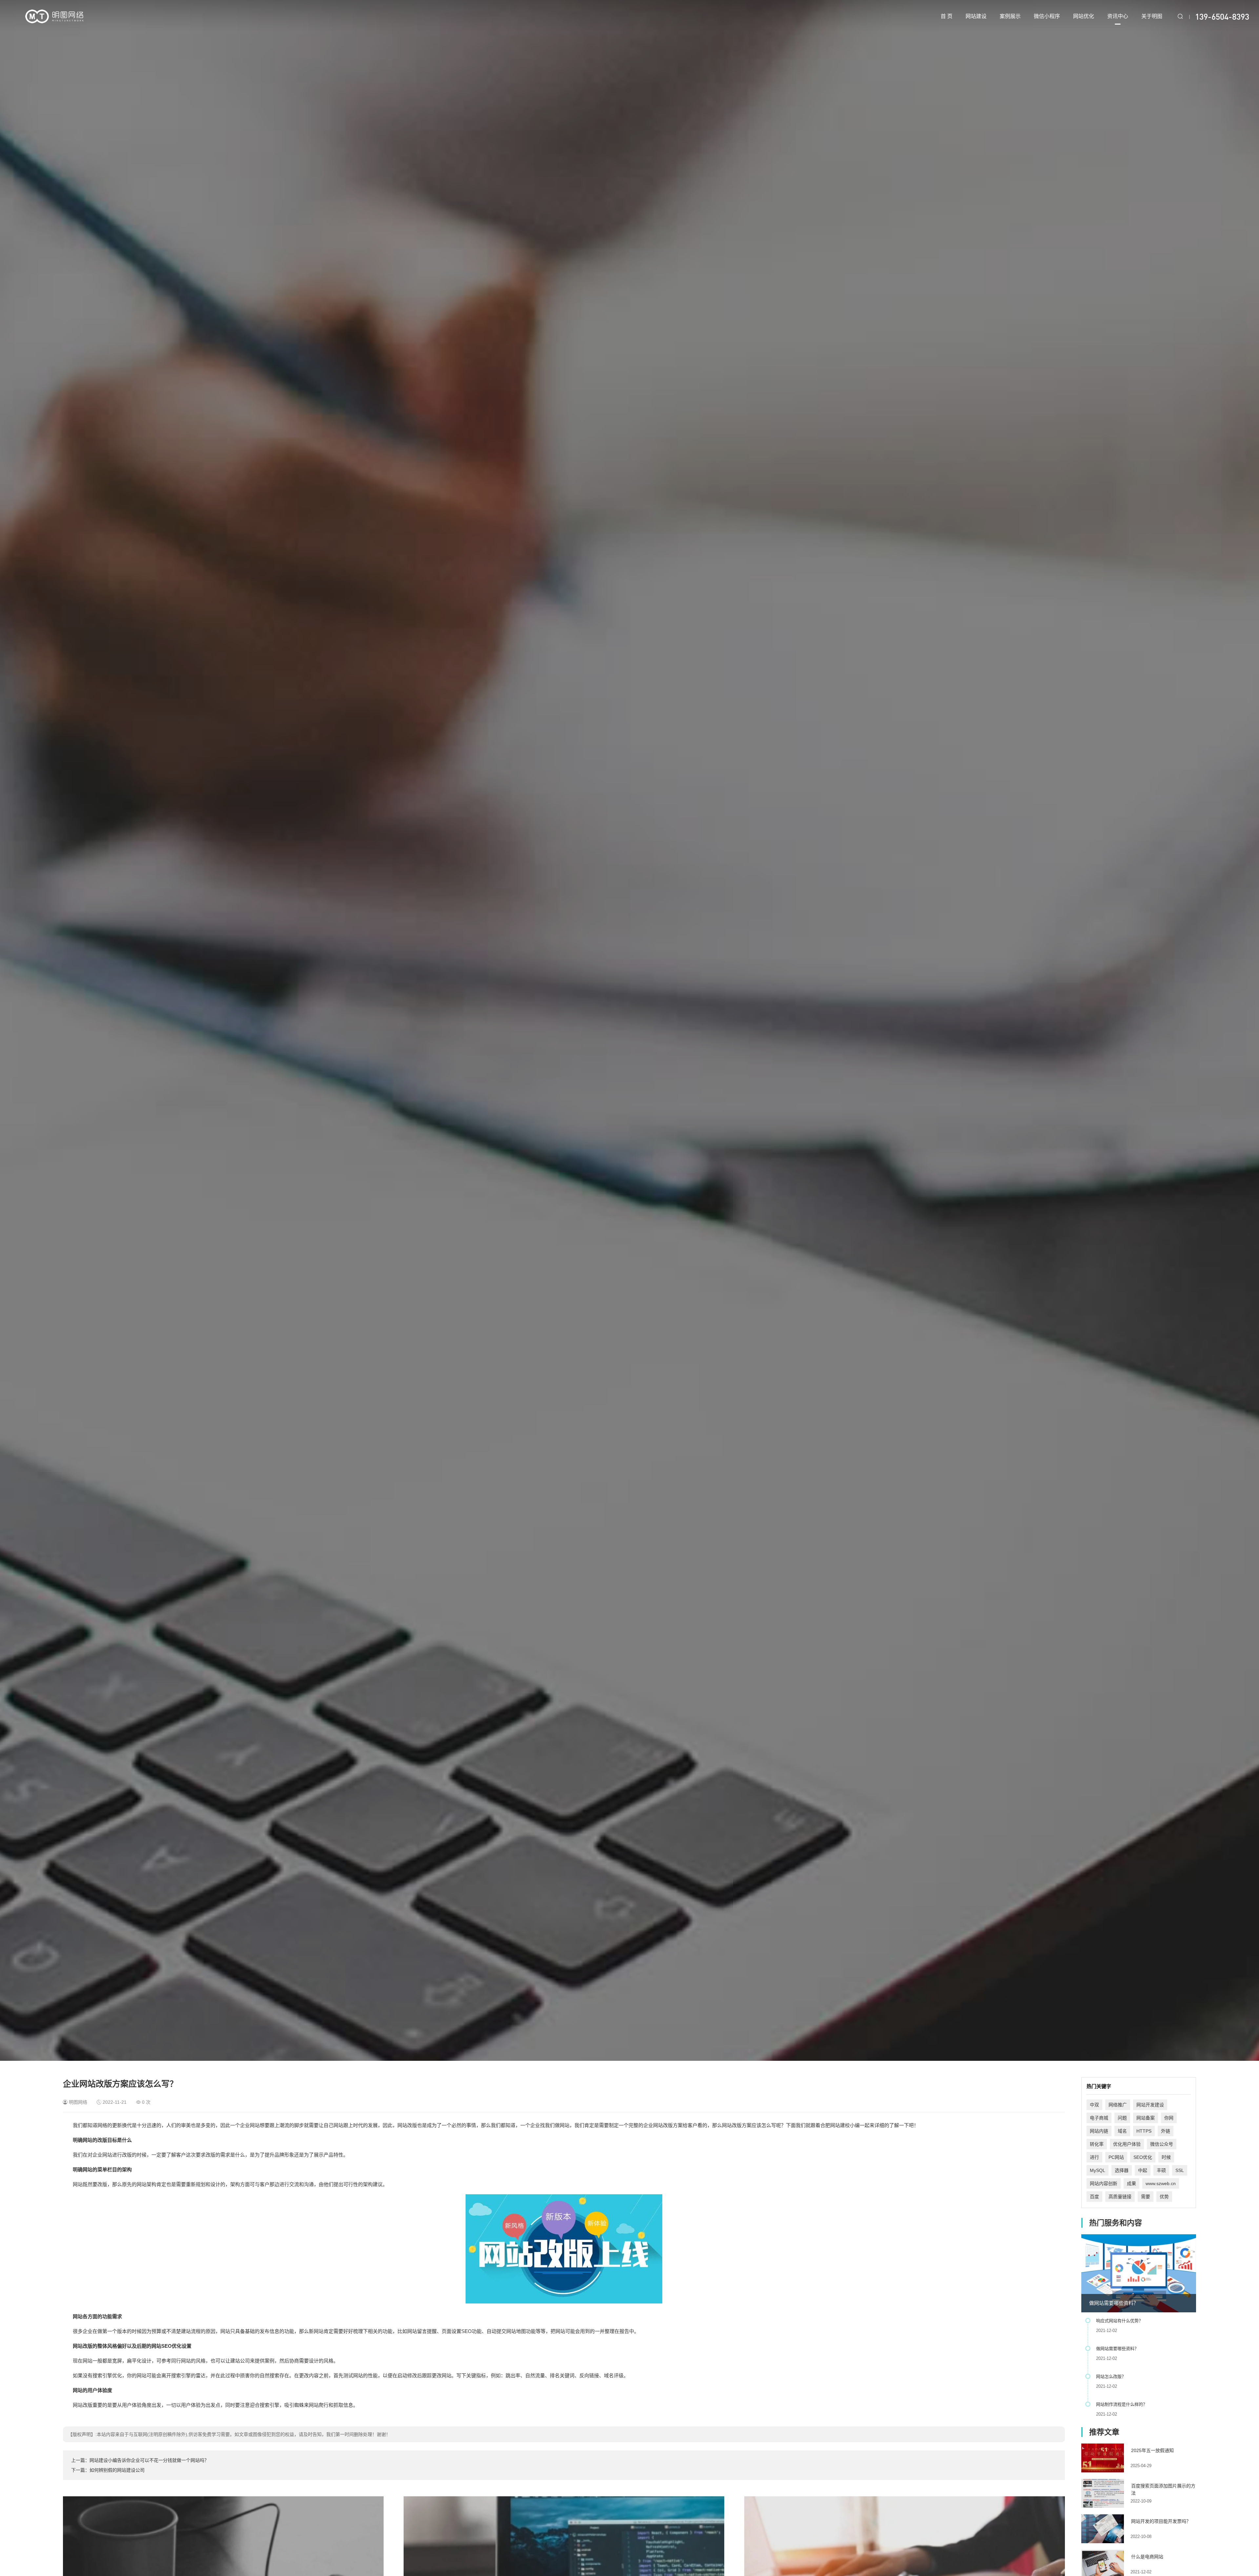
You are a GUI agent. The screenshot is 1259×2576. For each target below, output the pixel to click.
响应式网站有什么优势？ (1119, 2321)
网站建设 (976, 16)
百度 (1094, 2197)
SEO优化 (1143, 2157)
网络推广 (1118, 2105)
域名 (1122, 2131)
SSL (1180, 2170)
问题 (1122, 2118)
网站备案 (1146, 2118)
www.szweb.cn (1161, 2183)
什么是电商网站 (1147, 2557)
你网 (1169, 2118)
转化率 (1097, 2144)
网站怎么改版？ (1111, 2376)
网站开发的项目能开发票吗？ (1161, 2521)
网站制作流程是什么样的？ (1122, 2404)
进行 (1094, 2157)
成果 (1131, 2183)
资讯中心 (1118, 16)
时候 (1166, 2157)
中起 (1143, 2170)
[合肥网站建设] (54, 16)
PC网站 (1116, 2157)
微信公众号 (1162, 2144)
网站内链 (1099, 2131)
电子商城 (1099, 2118)
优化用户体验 (1127, 2144)
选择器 (1122, 2170)
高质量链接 (1120, 2197)
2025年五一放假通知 (1152, 2450)
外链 (1166, 2131)
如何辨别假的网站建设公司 (117, 2470)
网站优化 (1084, 16)
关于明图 (1152, 16)
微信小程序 (1047, 16)
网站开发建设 (1150, 2105)
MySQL (1098, 2170)
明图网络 (78, 2102)
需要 (1146, 2197)
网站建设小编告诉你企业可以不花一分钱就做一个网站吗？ (149, 2460)
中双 (1094, 2105)
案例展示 (1010, 16)
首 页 (947, 16)
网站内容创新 (1104, 2183)
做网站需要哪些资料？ (1114, 2303)
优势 (1164, 2197)
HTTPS (1144, 2131)
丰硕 (1161, 2170)
